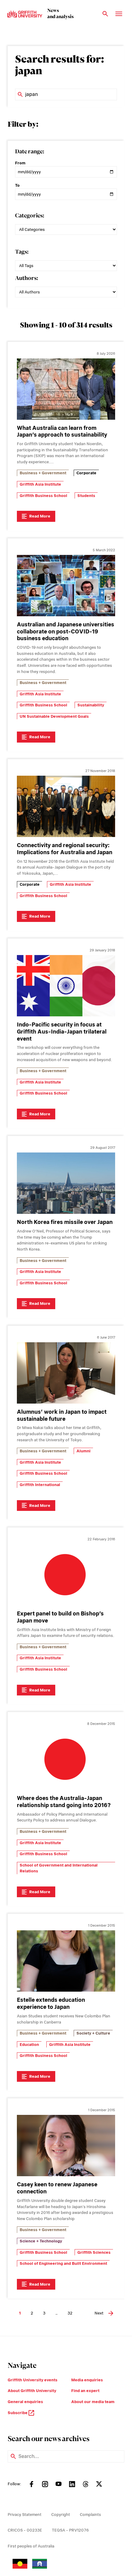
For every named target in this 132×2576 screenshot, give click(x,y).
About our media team (93, 2402)
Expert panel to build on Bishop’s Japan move (60, 1617)
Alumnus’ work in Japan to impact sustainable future (62, 1415)
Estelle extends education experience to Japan (51, 2003)
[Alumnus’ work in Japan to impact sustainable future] (66, 1373)
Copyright (61, 2515)
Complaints (90, 2515)
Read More (40, 516)
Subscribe (18, 2413)
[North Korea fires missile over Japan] (66, 1183)
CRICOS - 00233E (25, 2530)
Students (86, 496)
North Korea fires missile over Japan (65, 1222)
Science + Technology (41, 2241)
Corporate (86, 473)
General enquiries (25, 2402)
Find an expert (85, 2391)
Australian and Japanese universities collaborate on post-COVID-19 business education (66, 631)
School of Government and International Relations (59, 1868)
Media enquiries (87, 2380)
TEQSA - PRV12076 (70, 2530)
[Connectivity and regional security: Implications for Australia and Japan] (66, 806)
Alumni (83, 1451)
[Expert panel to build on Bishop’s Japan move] (66, 1575)
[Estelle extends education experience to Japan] (66, 1961)
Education (29, 2045)
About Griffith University (32, 2391)
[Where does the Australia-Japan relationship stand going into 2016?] (66, 1759)
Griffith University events (33, 2380)
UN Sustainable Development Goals (54, 716)
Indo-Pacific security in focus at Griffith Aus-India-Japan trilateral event (62, 1032)
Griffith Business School (43, 496)
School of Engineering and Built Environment (63, 2263)
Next (99, 2313)
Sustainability (91, 705)
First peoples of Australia (31, 2546)
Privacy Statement (25, 2515)
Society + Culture (93, 2033)
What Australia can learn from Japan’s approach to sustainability (62, 431)
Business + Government (43, 473)
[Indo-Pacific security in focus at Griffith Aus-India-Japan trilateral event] (66, 986)
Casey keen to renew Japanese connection (57, 2188)
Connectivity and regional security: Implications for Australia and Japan (65, 849)
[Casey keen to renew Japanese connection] (66, 2146)
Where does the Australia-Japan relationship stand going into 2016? (64, 1802)
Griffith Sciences (94, 2252)
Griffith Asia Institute (40, 484)
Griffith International (40, 1485)
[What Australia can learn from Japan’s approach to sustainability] (66, 389)
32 (70, 2313)
